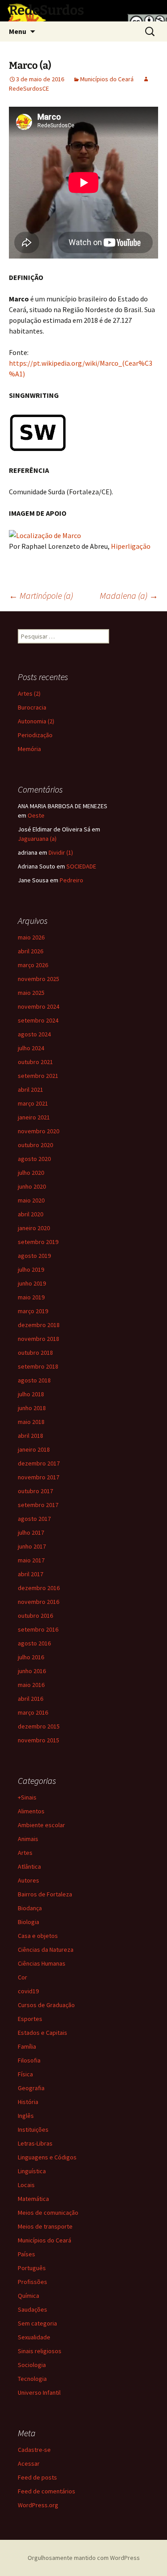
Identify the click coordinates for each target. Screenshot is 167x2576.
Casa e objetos (38, 1936)
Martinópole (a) (41, 595)
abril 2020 (31, 1214)
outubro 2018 (35, 1353)
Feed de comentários (47, 2491)
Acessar (29, 2463)
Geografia (31, 2088)
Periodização (35, 735)
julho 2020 (31, 1173)
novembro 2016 (39, 1602)
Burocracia (32, 707)
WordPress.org (38, 2505)
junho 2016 (32, 1671)
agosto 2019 (34, 1256)
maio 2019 (31, 1297)
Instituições (33, 2129)
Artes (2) (29, 693)
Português (32, 2268)
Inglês (26, 2116)
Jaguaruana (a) (37, 839)
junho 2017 (32, 1546)
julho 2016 (31, 1657)
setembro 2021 (38, 1076)
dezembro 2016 (39, 1588)
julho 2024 (31, 1048)
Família (27, 2046)
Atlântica (29, 1866)
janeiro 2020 (34, 1228)
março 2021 (33, 1103)
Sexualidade (34, 2337)
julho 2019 (31, 1269)
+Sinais (27, 1797)
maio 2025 (31, 993)
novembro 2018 (39, 1339)
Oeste (36, 815)
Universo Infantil (39, 2392)
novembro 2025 (39, 979)
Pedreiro (71, 880)
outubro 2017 (35, 1491)
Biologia (29, 1922)
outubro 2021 (35, 1062)
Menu (18, 31)
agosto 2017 (34, 1519)
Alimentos (31, 1811)
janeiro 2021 (34, 1117)
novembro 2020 (39, 1131)
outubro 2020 (35, 1145)
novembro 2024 (39, 1006)
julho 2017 (31, 1532)
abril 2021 (31, 1090)
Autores (29, 1880)
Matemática (33, 2199)
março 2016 (33, 1712)
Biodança (30, 1908)
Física (25, 2074)
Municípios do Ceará (107, 79)
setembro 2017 (38, 1505)
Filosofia (29, 2060)
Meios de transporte (45, 2226)
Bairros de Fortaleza (45, 1894)
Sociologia (32, 2365)
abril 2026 (31, 951)
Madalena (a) (129, 595)
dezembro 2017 (39, 1463)
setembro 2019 (38, 1242)
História (28, 2102)
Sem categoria (37, 2323)
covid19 (28, 1991)
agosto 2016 (34, 1643)
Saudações (33, 2309)
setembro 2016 (38, 1629)
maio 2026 (31, 937)
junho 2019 (32, 1283)
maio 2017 (31, 1560)
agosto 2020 (34, 1159)
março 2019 (33, 1311)
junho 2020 (32, 1186)
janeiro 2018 (34, 1449)
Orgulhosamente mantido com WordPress (84, 2558)
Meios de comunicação (48, 2213)
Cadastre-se (34, 2450)
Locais (26, 2185)
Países (26, 2254)
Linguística (32, 2171)
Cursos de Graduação (46, 2005)
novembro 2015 (39, 1740)
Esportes (30, 2019)
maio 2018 (31, 1422)
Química (29, 2296)
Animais (28, 1839)
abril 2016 (31, 1699)
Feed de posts (37, 2477)
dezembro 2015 (39, 1726)
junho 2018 (32, 1408)
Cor (22, 1977)
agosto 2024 (34, 1034)
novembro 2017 (39, 1477)
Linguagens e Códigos (47, 2157)
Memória (29, 749)
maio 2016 (31, 1685)
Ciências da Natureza (46, 1950)
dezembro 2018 (39, 1325)
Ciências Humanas (42, 1963)
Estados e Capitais (43, 2033)
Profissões (33, 2282)
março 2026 (33, 965)
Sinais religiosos (40, 2351)
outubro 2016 (35, 1616)
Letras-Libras (35, 2143)
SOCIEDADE (81, 866)
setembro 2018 (38, 1366)
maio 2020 (31, 1200)
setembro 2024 (38, 1020)
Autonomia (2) (36, 721)
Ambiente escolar (41, 1825)
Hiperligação (131, 546)
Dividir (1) (61, 852)
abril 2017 (31, 1574)
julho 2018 (31, 1394)
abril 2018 (31, 1436)
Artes (25, 1853)
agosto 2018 (34, 1380)
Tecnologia (32, 2379)
